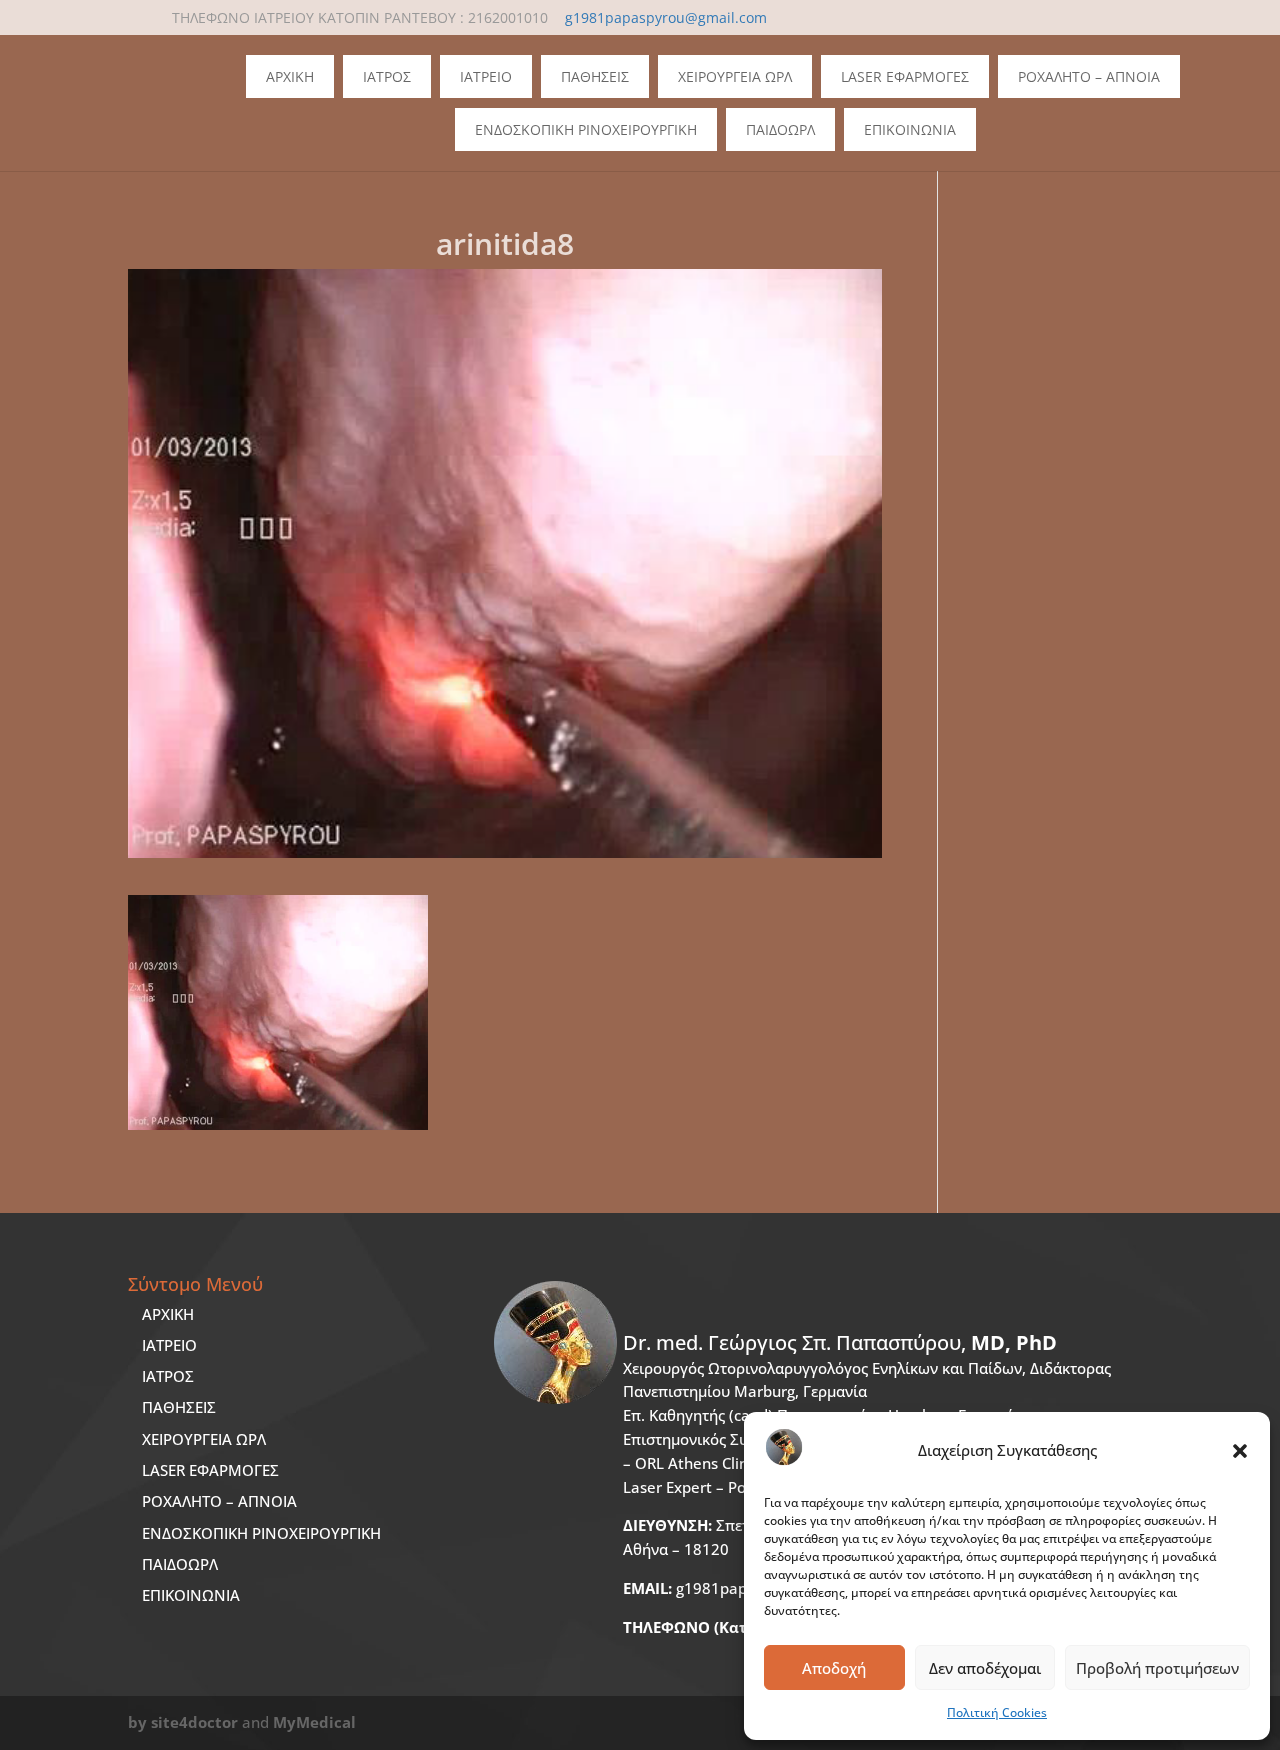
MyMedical (314, 1722)
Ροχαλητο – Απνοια (1089, 76)
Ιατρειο (486, 76)
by (137, 1722)
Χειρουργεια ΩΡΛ (735, 76)
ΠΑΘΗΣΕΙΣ (179, 1407)
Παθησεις (595, 76)
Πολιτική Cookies (997, 1712)
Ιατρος (387, 76)
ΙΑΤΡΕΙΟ (169, 1345)
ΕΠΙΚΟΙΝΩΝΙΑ (191, 1595)
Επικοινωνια (910, 129)
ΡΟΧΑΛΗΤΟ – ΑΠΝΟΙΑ (219, 1501)
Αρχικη (290, 76)
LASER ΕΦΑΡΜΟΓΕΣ (210, 1470)
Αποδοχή (834, 1668)
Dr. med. (840, 1342)
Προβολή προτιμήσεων (1157, 1668)
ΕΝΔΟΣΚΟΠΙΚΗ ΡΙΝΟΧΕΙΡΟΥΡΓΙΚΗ (261, 1533)
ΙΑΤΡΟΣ (168, 1376)
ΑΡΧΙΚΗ (168, 1314)
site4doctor (194, 1722)
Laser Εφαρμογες (905, 76)
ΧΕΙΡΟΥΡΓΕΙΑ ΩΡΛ (204, 1439)
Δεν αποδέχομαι (985, 1668)
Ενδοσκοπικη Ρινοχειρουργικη (586, 129)
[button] (1240, 1451)
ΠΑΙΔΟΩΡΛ (780, 129)
